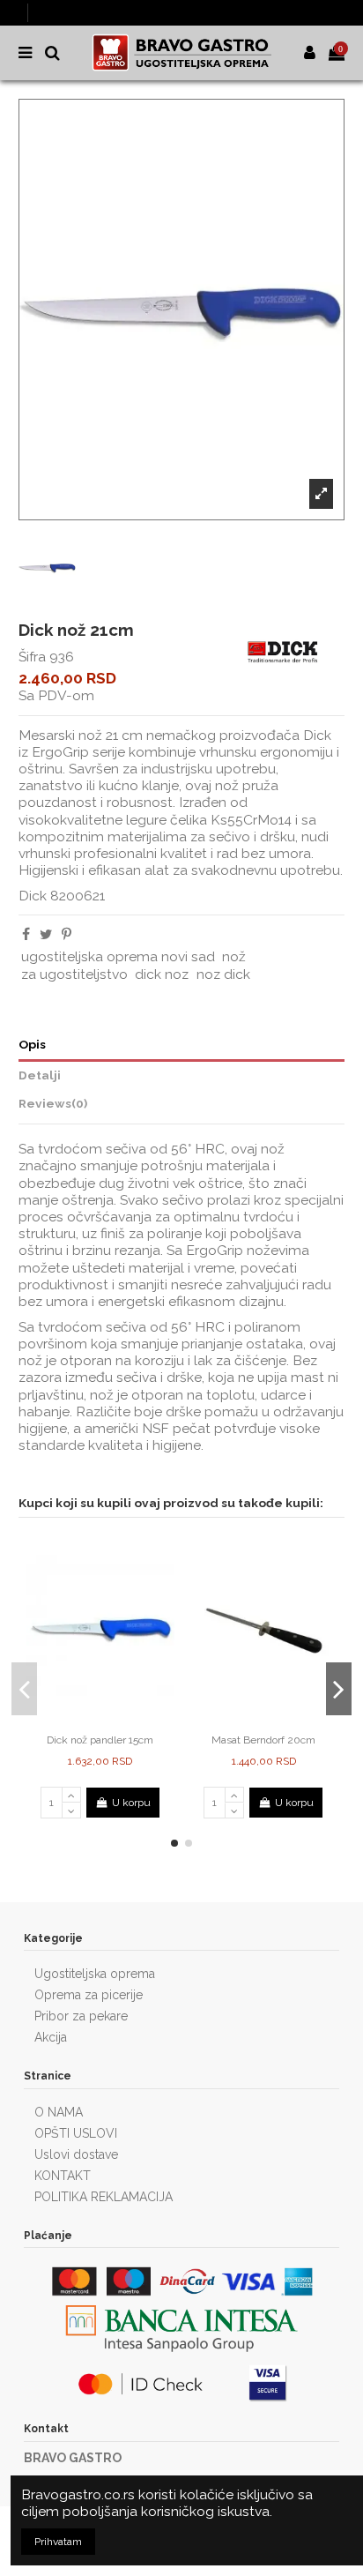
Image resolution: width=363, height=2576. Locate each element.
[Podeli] (26, 934)
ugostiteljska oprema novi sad (118, 956)
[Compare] (90, 1721)
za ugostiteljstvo (74, 974)
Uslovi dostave (76, 2154)
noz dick (223, 974)
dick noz (162, 974)
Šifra (32, 657)
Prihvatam (58, 2542)
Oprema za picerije (89, 1995)
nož (234, 956)
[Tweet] (46, 934)
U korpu (131, 1803)
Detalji (40, 1075)
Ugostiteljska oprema (95, 1974)
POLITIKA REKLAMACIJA (104, 2197)
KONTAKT (63, 2176)
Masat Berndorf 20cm (263, 1740)
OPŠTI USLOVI (76, 2133)
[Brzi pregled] (111, 1721)
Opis (32, 1044)
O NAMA (59, 2112)
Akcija (51, 2037)
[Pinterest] (67, 934)
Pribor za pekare (81, 2016)
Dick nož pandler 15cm (100, 1740)
